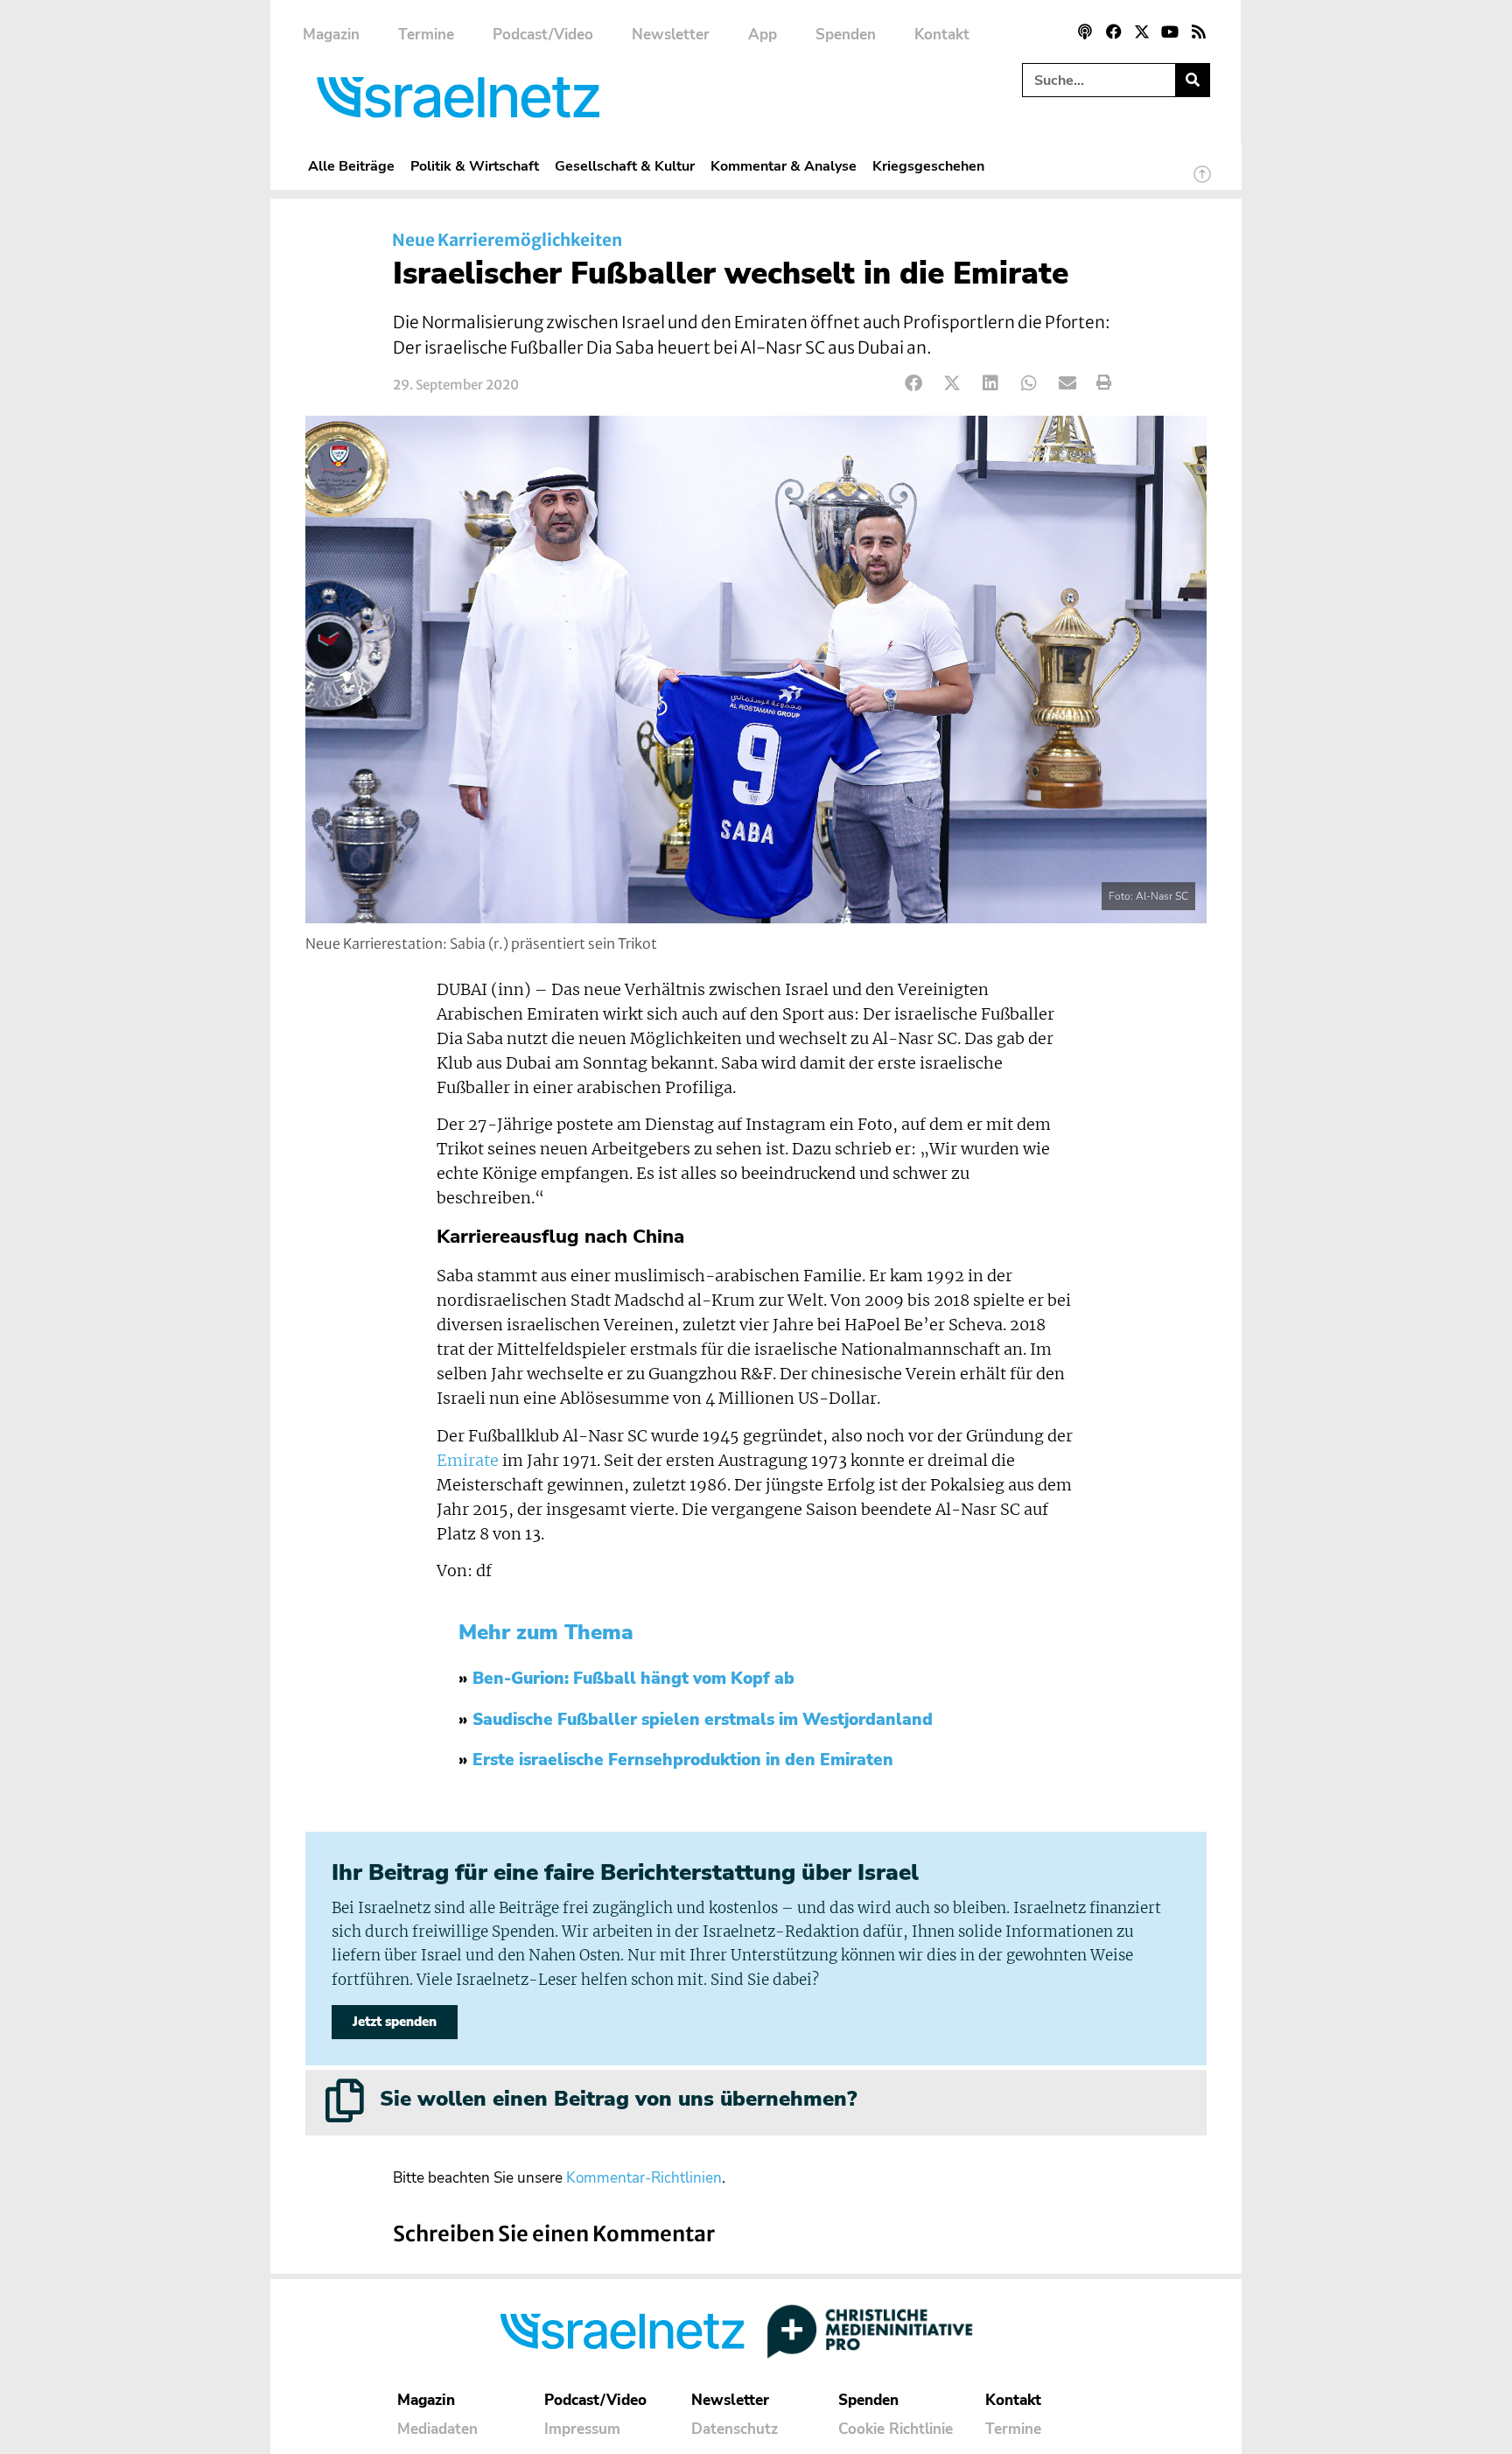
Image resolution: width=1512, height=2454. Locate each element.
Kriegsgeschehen (928, 166)
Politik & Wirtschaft (475, 166)
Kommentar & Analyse (784, 166)
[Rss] (1199, 32)
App (763, 35)
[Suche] (1192, 80)
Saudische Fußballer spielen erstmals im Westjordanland (703, 1720)
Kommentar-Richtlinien (644, 2178)
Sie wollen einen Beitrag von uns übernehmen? (618, 2099)
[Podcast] (1085, 32)
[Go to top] (1202, 182)
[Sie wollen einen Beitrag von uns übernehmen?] (345, 2100)
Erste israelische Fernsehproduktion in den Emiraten (683, 1760)
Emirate (468, 1461)
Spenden (846, 35)
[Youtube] (1170, 32)
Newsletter (671, 35)
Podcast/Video (543, 35)
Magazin (331, 35)
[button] (914, 383)
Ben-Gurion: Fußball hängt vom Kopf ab (633, 1679)
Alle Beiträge (351, 166)
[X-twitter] (1142, 32)
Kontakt (942, 35)
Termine (426, 35)
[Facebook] (1113, 32)
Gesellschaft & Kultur (625, 166)
